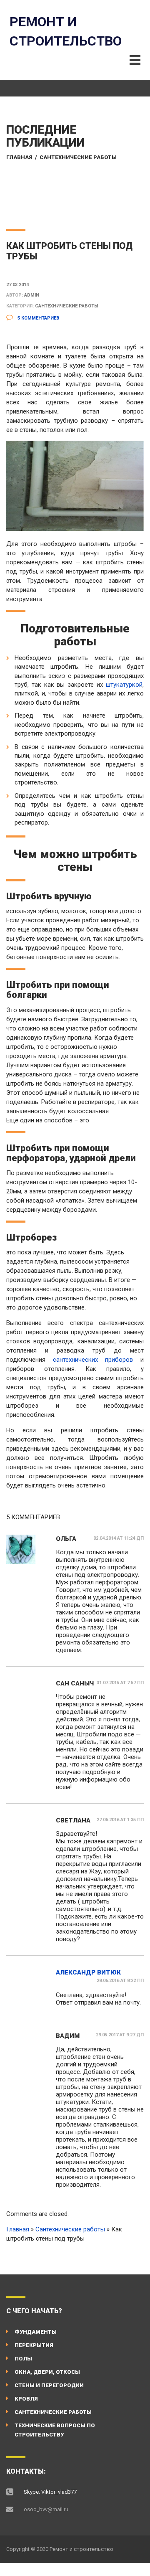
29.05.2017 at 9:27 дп (120, 2035)
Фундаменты (36, 2332)
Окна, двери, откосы (47, 2372)
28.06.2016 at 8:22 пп (120, 1981)
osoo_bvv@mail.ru (46, 2509)
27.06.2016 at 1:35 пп (120, 1820)
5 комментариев (38, 318)
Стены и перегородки (49, 2385)
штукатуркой (124, 685)
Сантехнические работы (78, 157)
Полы (23, 2359)
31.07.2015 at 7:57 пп (120, 1683)
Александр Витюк (88, 1972)
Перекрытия (34, 2345)
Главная (19, 157)
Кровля (26, 2399)
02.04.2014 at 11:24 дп (119, 1538)
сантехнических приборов (93, 1360)
